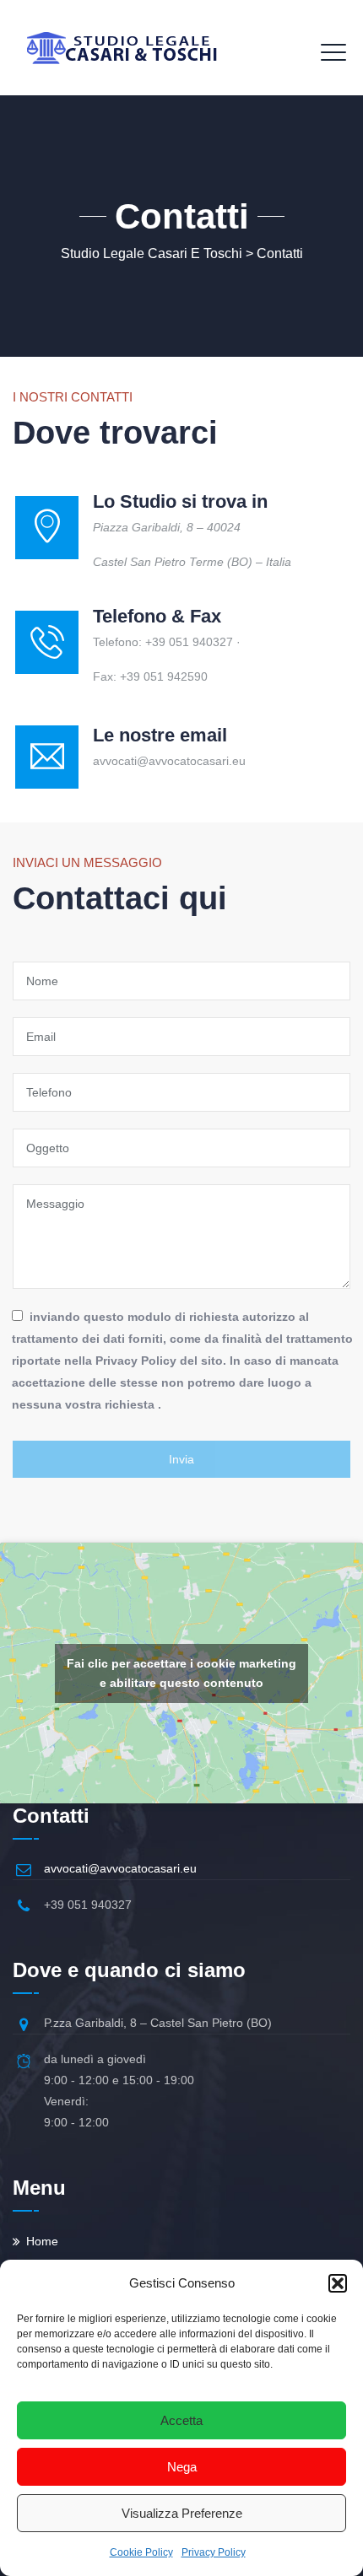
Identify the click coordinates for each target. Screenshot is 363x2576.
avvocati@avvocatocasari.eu (120, 1868)
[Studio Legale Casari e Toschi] (122, 48)
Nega (182, 2467)
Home (42, 2241)
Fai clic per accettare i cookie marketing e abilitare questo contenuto (181, 1673)
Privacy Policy (214, 2552)
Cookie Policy (141, 2552)
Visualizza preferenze (182, 2513)
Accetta (181, 2420)
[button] (338, 2283)
